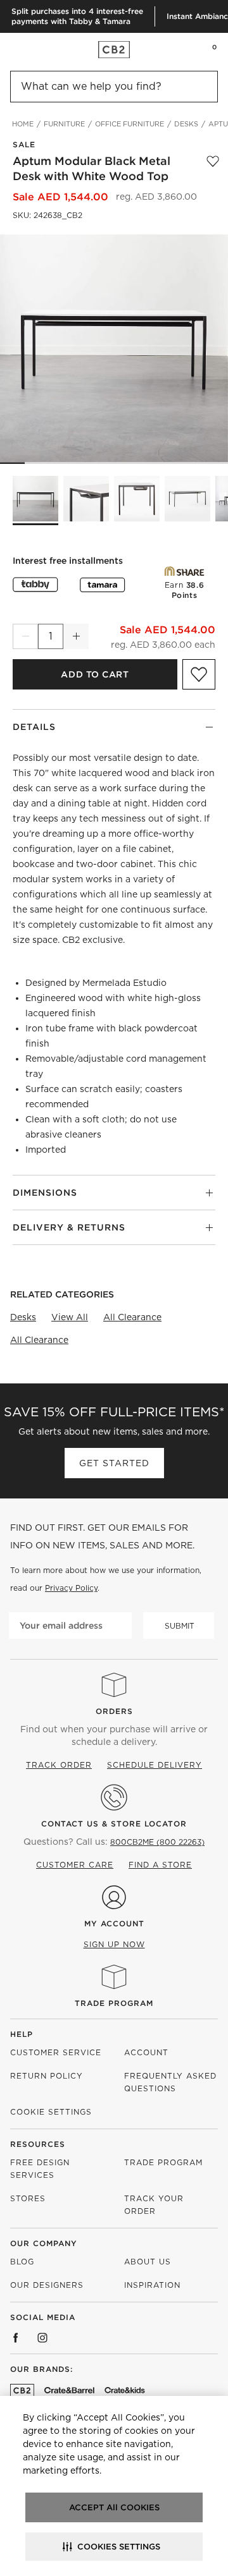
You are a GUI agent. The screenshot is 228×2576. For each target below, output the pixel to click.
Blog (22, 2262)
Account (146, 2052)
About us (148, 2262)
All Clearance (132, 1317)
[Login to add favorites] (213, 169)
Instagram (42, 2338)
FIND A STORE (160, 1865)
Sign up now (114, 1944)
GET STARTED (114, 1463)
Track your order (154, 2205)
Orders (114, 1711)
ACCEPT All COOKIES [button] (114, 2507)
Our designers (47, 2285)
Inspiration (152, 2285)
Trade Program (114, 2003)
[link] (34, 49)
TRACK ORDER (59, 1765)
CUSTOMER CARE (75, 1865)
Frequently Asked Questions (170, 2082)
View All (70, 1317)
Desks (23, 1317)
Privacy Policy (71, 1588)
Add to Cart (95, 674)
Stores (28, 2198)
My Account (114, 1923)
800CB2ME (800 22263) (157, 1842)
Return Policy (47, 2076)
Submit (180, 1626)
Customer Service (56, 2052)
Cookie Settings (51, 2112)
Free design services (40, 2169)
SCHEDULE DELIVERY (155, 1765)
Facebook (16, 2338)
